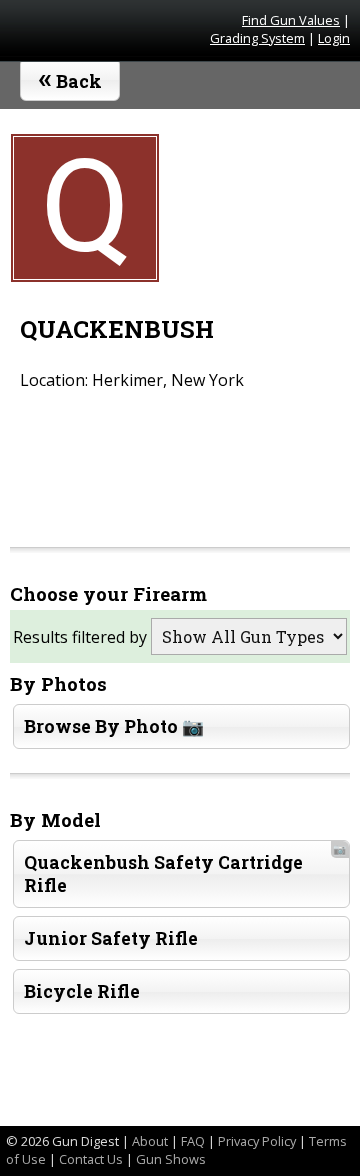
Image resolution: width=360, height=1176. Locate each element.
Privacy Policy (257, 1141)
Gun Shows (171, 1159)
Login (334, 38)
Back (70, 77)
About (150, 1141)
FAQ (193, 1141)
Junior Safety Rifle (111, 938)
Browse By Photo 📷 (114, 726)
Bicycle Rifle (82, 991)
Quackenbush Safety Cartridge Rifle (185, 869)
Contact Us (91, 1159)
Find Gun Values (291, 20)
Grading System (257, 38)
